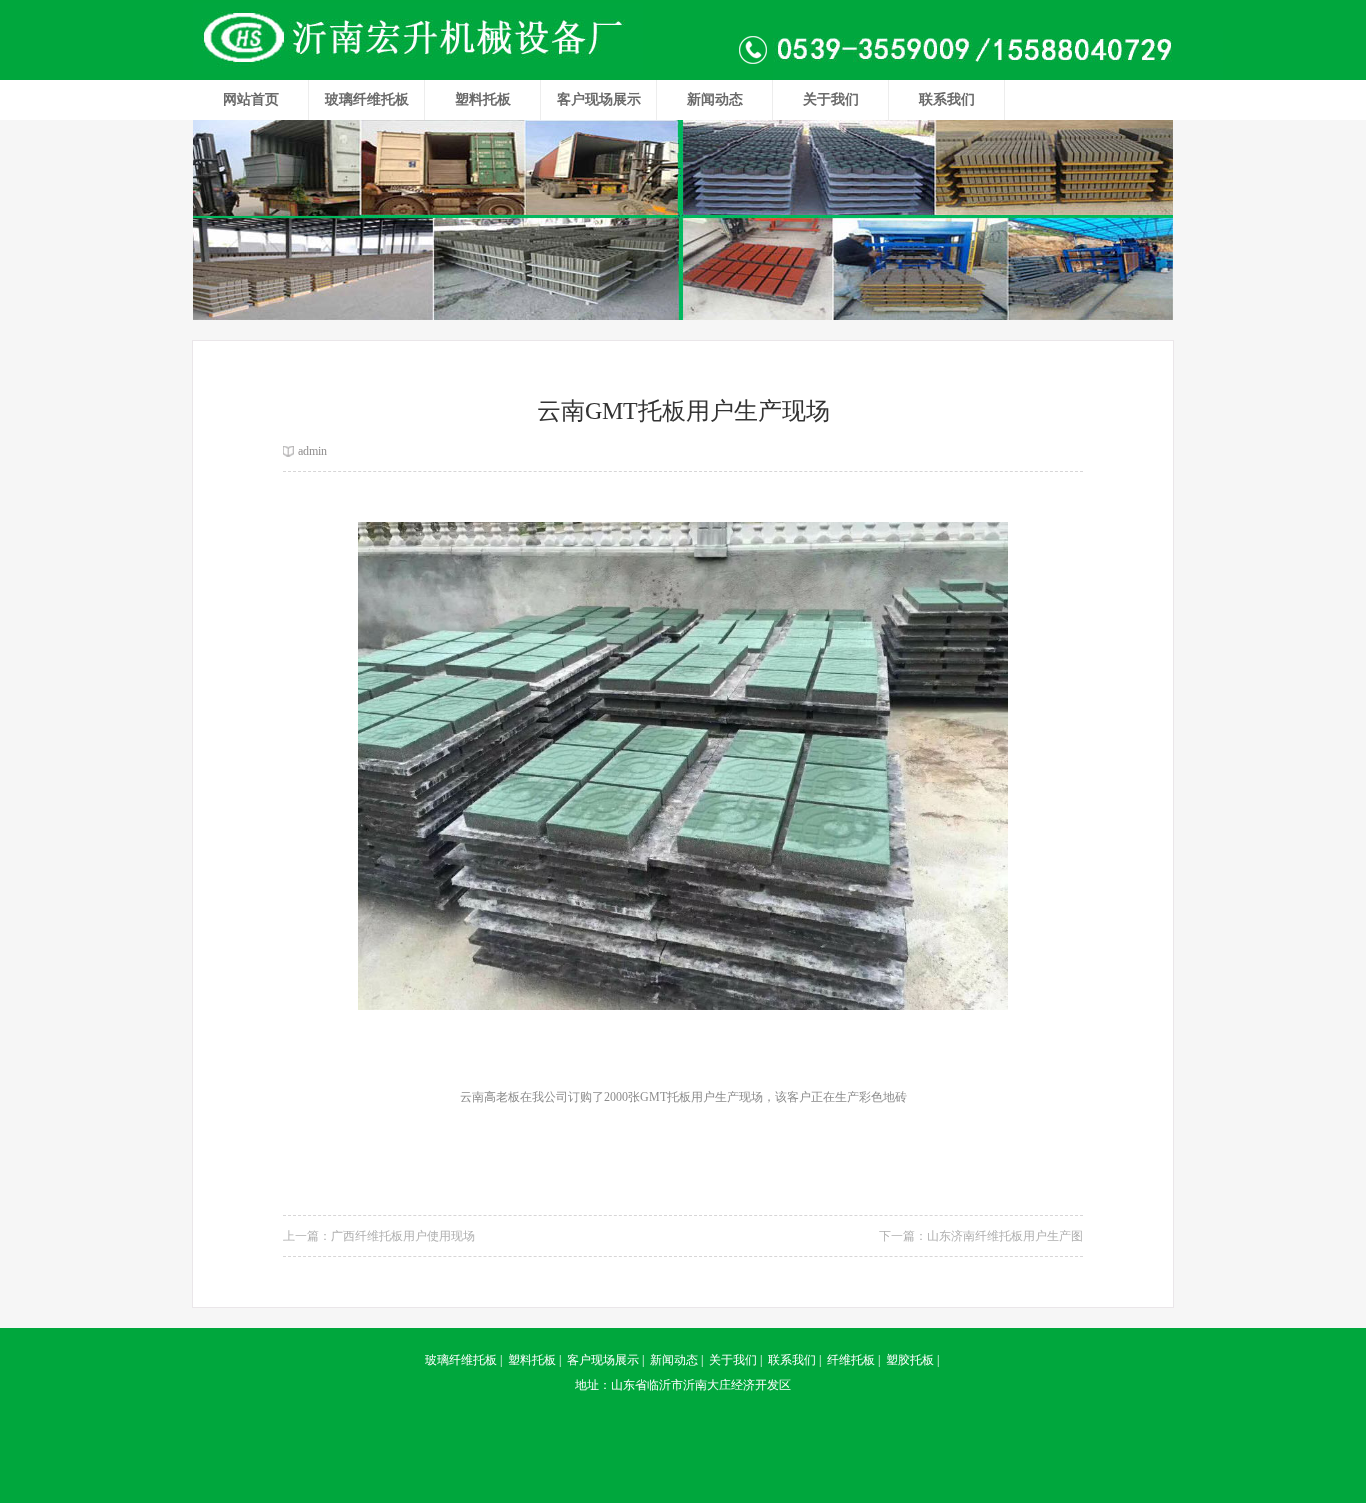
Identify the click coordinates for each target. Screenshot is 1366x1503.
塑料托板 (483, 99)
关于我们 (831, 99)
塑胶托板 (910, 1360)
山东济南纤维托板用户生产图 (1005, 1236)
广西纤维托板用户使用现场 (403, 1236)
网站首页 (251, 99)
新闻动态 (715, 99)
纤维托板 (851, 1360)
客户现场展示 (599, 99)
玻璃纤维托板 (367, 99)
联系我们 (947, 99)
